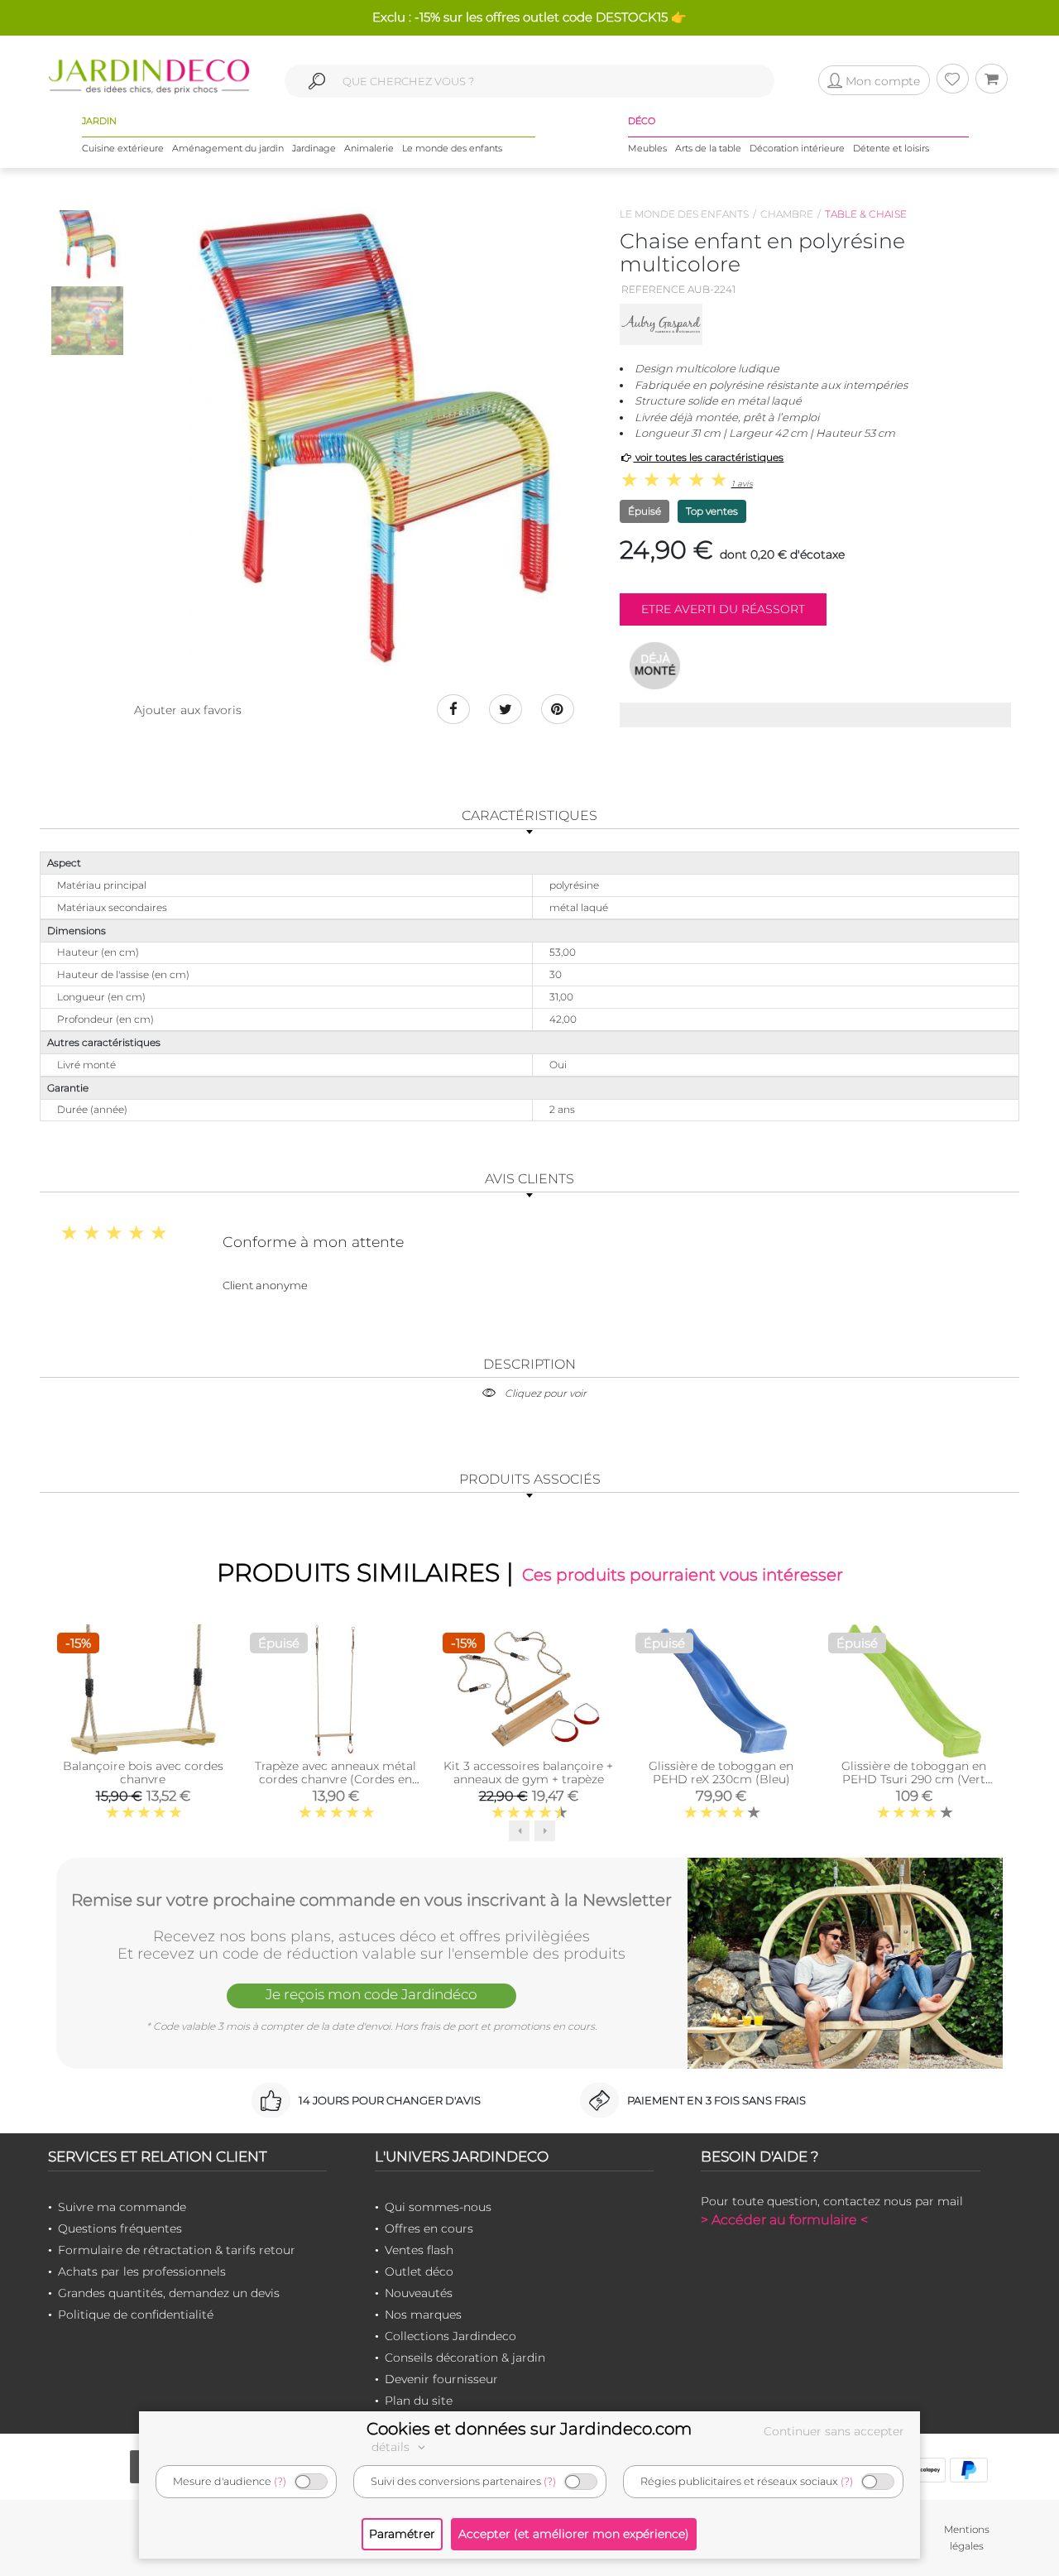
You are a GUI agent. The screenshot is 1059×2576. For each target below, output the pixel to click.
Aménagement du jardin (228, 148)
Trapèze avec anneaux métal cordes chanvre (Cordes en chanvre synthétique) (335, 1779)
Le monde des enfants (452, 148)
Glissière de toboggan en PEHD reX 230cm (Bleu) (721, 1772)
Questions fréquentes (120, 2228)
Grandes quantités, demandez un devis (169, 2293)
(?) (280, 2481)
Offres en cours (429, 2228)
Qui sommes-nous (438, 2207)
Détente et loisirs (891, 148)
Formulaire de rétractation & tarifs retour (177, 2250)
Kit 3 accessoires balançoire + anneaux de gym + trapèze (528, 1772)
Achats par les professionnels (142, 2271)
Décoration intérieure (797, 148)
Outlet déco (419, 2271)
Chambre (787, 214)
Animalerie (369, 148)
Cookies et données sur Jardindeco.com (529, 2429)
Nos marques (423, 2315)
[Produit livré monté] (655, 665)
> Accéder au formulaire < (784, 2220)
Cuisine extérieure (123, 148)
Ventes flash (419, 2250)
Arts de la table (708, 148)
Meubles (647, 148)
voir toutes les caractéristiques (708, 457)
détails (392, 2447)
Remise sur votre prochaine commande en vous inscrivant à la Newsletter (371, 1900)
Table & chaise (866, 214)
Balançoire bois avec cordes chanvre (143, 1772)
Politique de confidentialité (136, 2315)
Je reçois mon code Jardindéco (371, 1994)
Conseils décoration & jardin (465, 2358)
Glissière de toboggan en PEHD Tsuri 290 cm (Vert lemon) (914, 1779)
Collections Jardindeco (450, 2336)
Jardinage (314, 148)
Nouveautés (419, 2293)
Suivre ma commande (122, 2207)
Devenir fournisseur (441, 2379)
